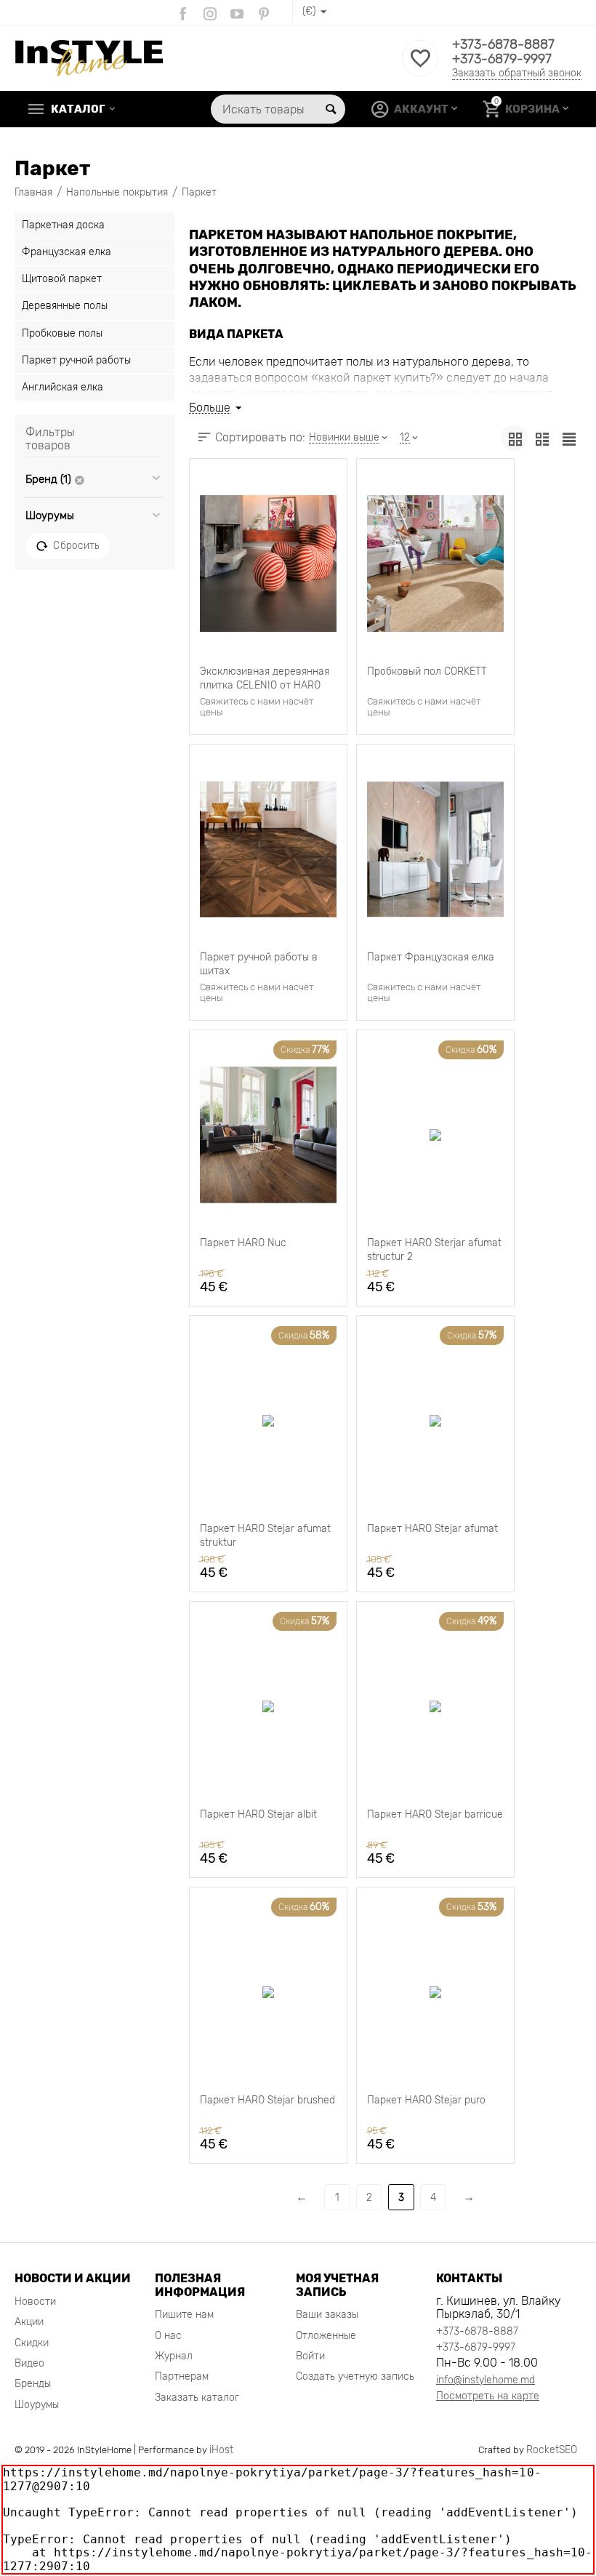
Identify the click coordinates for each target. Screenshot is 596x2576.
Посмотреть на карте (488, 2396)
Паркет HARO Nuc (243, 1243)
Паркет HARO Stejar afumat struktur (265, 1534)
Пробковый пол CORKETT (427, 671)
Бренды (33, 2384)
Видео (29, 2363)
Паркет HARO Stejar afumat (432, 1529)
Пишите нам (184, 2315)
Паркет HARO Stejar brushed (267, 2100)
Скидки (32, 2343)
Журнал (174, 2356)
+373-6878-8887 (503, 44)
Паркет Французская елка (431, 957)
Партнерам (182, 2376)
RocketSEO (552, 2450)
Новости (35, 2302)
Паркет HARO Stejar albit (258, 1814)
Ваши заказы (327, 2315)
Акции (29, 2322)
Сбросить (76, 545)
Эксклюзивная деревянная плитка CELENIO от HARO (265, 677)
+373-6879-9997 (502, 59)
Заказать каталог (197, 2398)
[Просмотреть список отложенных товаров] (420, 67)
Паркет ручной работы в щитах (259, 963)
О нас (168, 2336)
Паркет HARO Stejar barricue (435, 1814)
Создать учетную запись (355, 2376)
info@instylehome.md (486, 2380)
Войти (310, 2356)
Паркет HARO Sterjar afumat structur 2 (434, 1248)
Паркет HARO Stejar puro (426, 2100)
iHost (221, 2450)
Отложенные (326, 2336)
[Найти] (331, 109)
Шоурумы (37, 2405)
